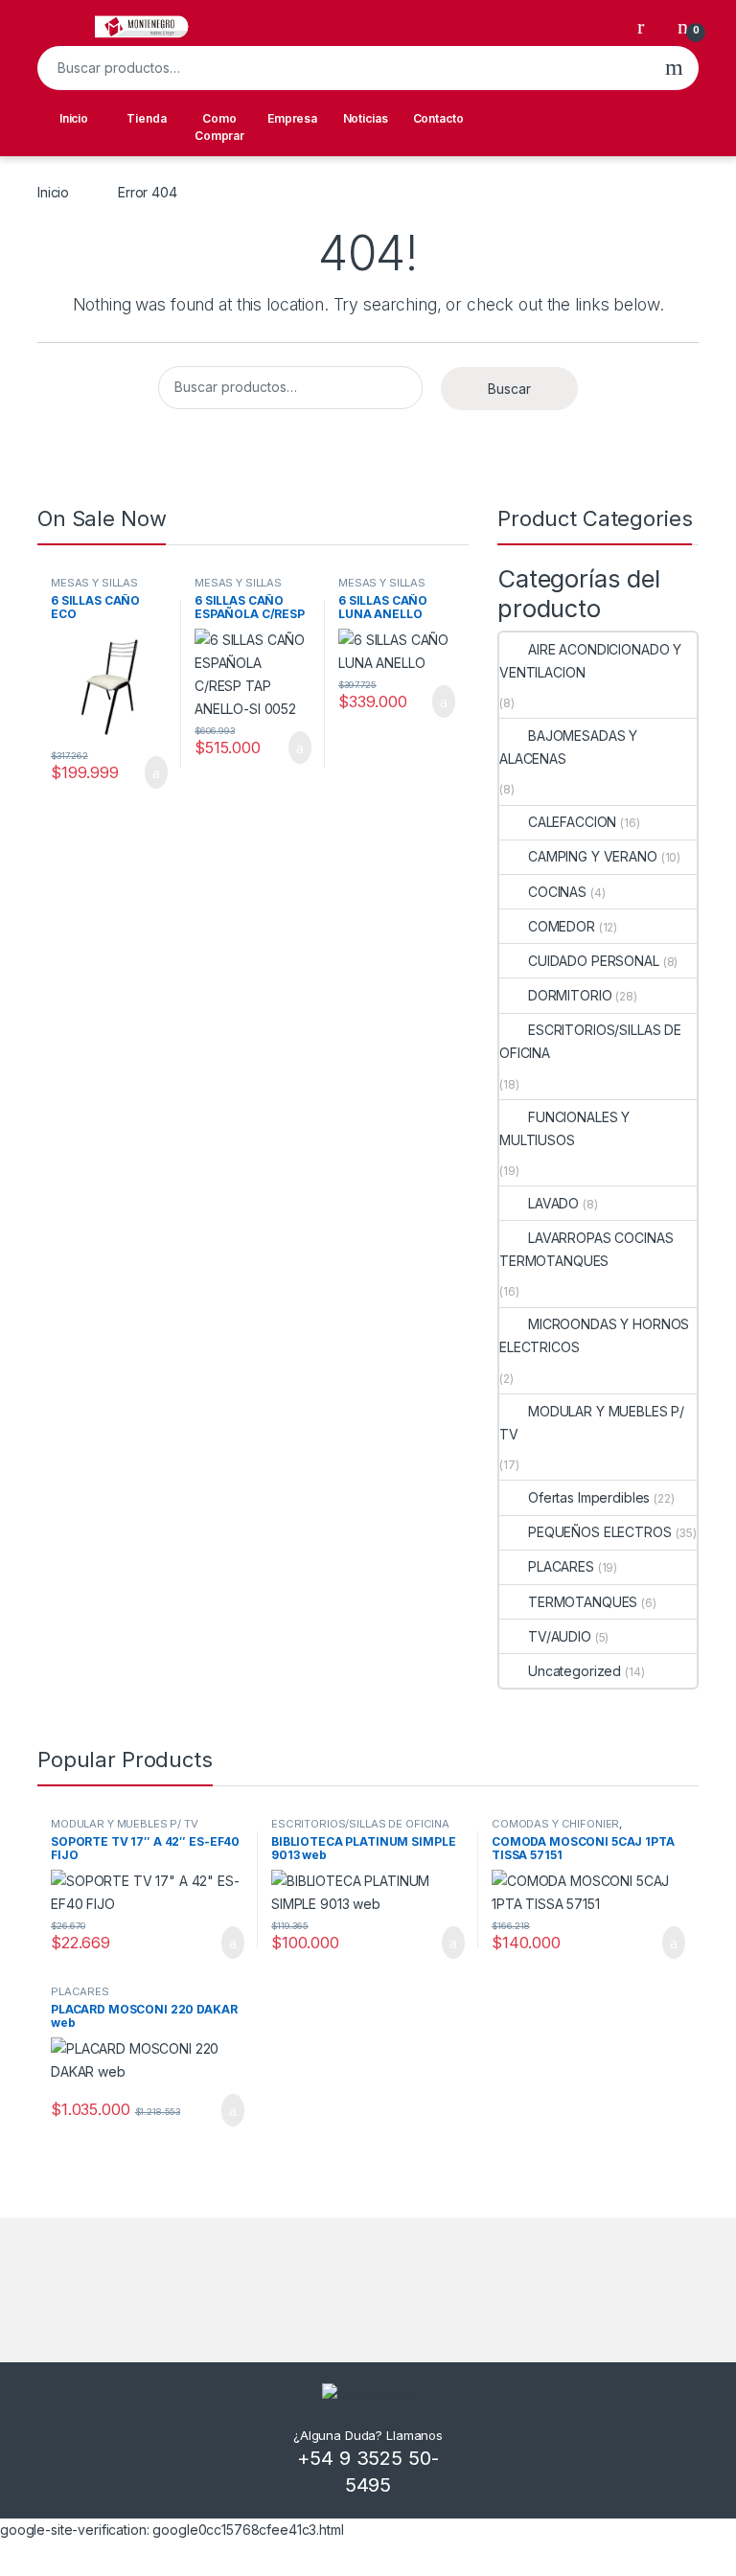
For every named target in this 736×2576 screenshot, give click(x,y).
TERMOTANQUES (583, 1602)
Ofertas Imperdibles (589, 1497)
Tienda (146, 118)
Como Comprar (219, 127)
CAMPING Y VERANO (593, 856)
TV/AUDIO (560, 1636)
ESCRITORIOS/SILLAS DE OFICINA (590, 1041)
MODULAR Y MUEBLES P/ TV (592, 1423)
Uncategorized (575, 1671)
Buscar (674, 68)
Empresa (292, 118)
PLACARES (561, 1566)
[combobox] (344, 68)
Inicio (74, 118)
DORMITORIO (570, 995)
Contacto (438, 118)
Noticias (366, 118)
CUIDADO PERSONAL (594, 961)
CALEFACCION (572, 822)
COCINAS (557, 892)
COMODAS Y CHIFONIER (555, 1824)
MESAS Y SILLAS (94, 583)
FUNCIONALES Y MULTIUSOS (564, 1128)
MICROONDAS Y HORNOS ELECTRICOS (594, 1335)
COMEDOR (562, 926)
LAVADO (553, 1203)
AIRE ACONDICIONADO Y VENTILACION (590, 661)
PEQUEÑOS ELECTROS (600, 1532)
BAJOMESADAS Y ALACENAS (568, 747)
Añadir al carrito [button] (148, 772)
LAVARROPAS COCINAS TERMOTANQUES (586, 1249)
